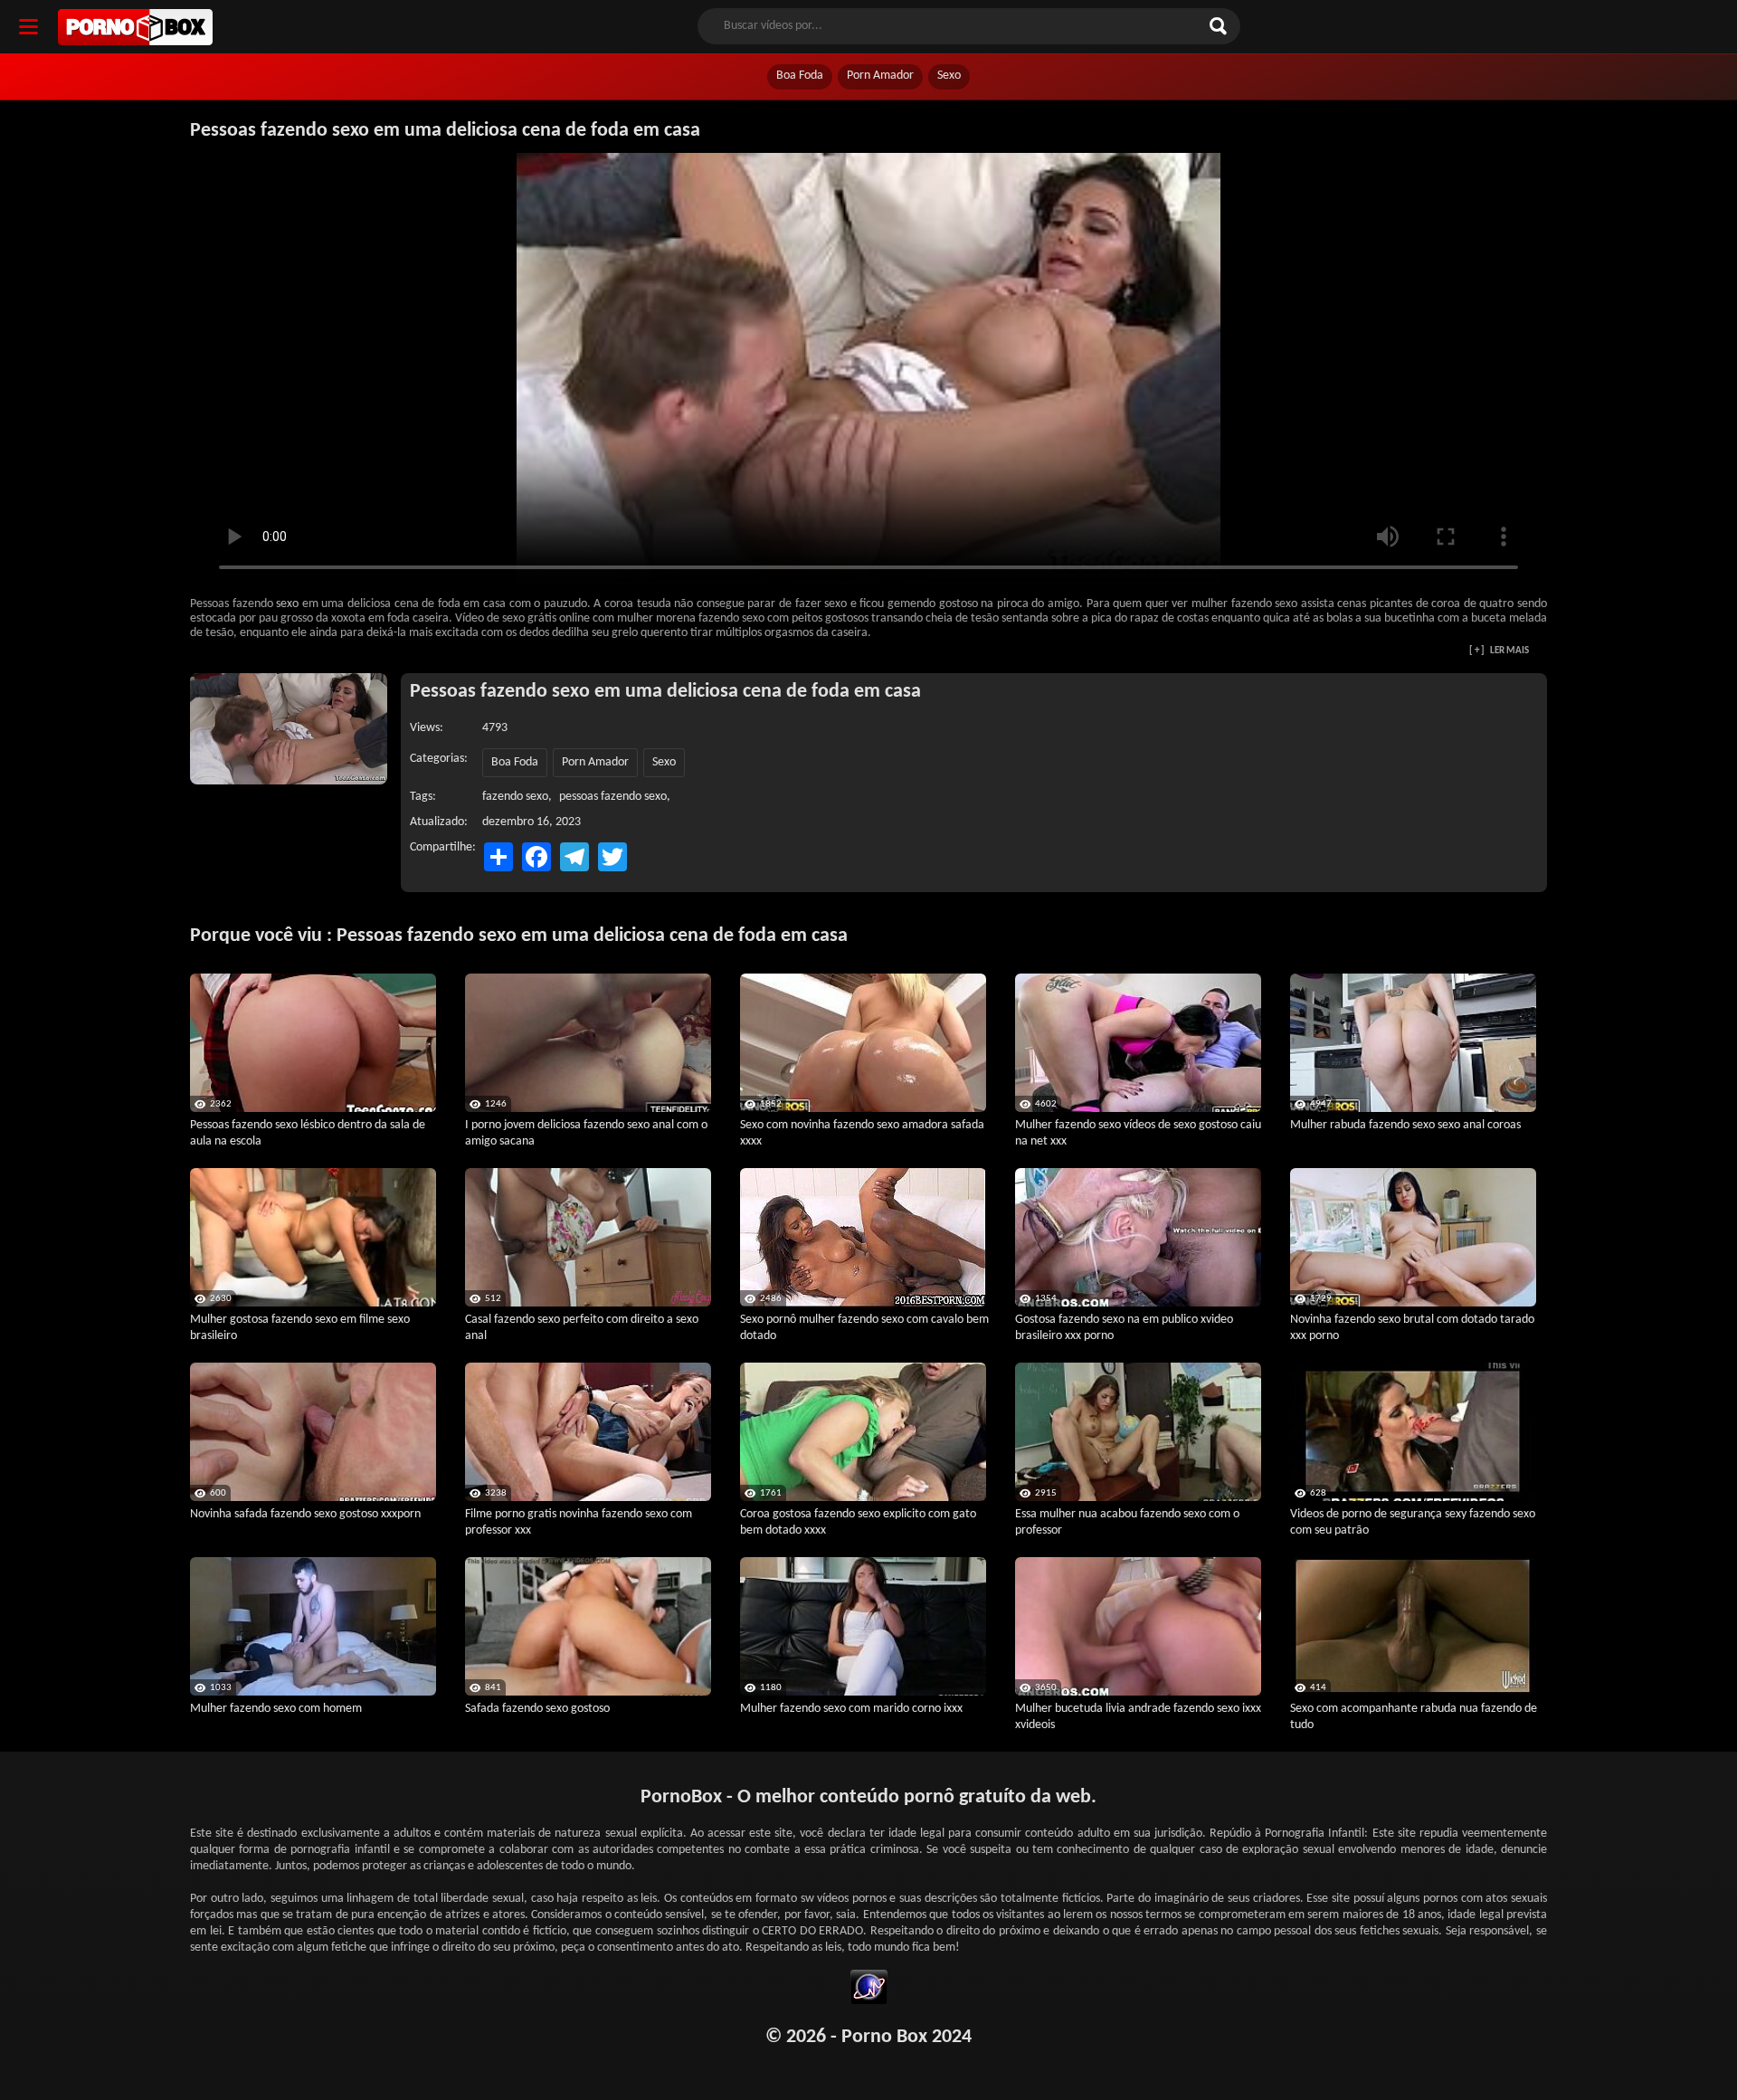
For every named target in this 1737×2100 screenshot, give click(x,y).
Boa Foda (800, 76)
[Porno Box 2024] (135, 27)
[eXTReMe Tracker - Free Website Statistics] (869, 1990)
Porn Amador (880, 76)
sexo (287, 604)
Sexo (949, 76)
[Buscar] (1220, 26)
